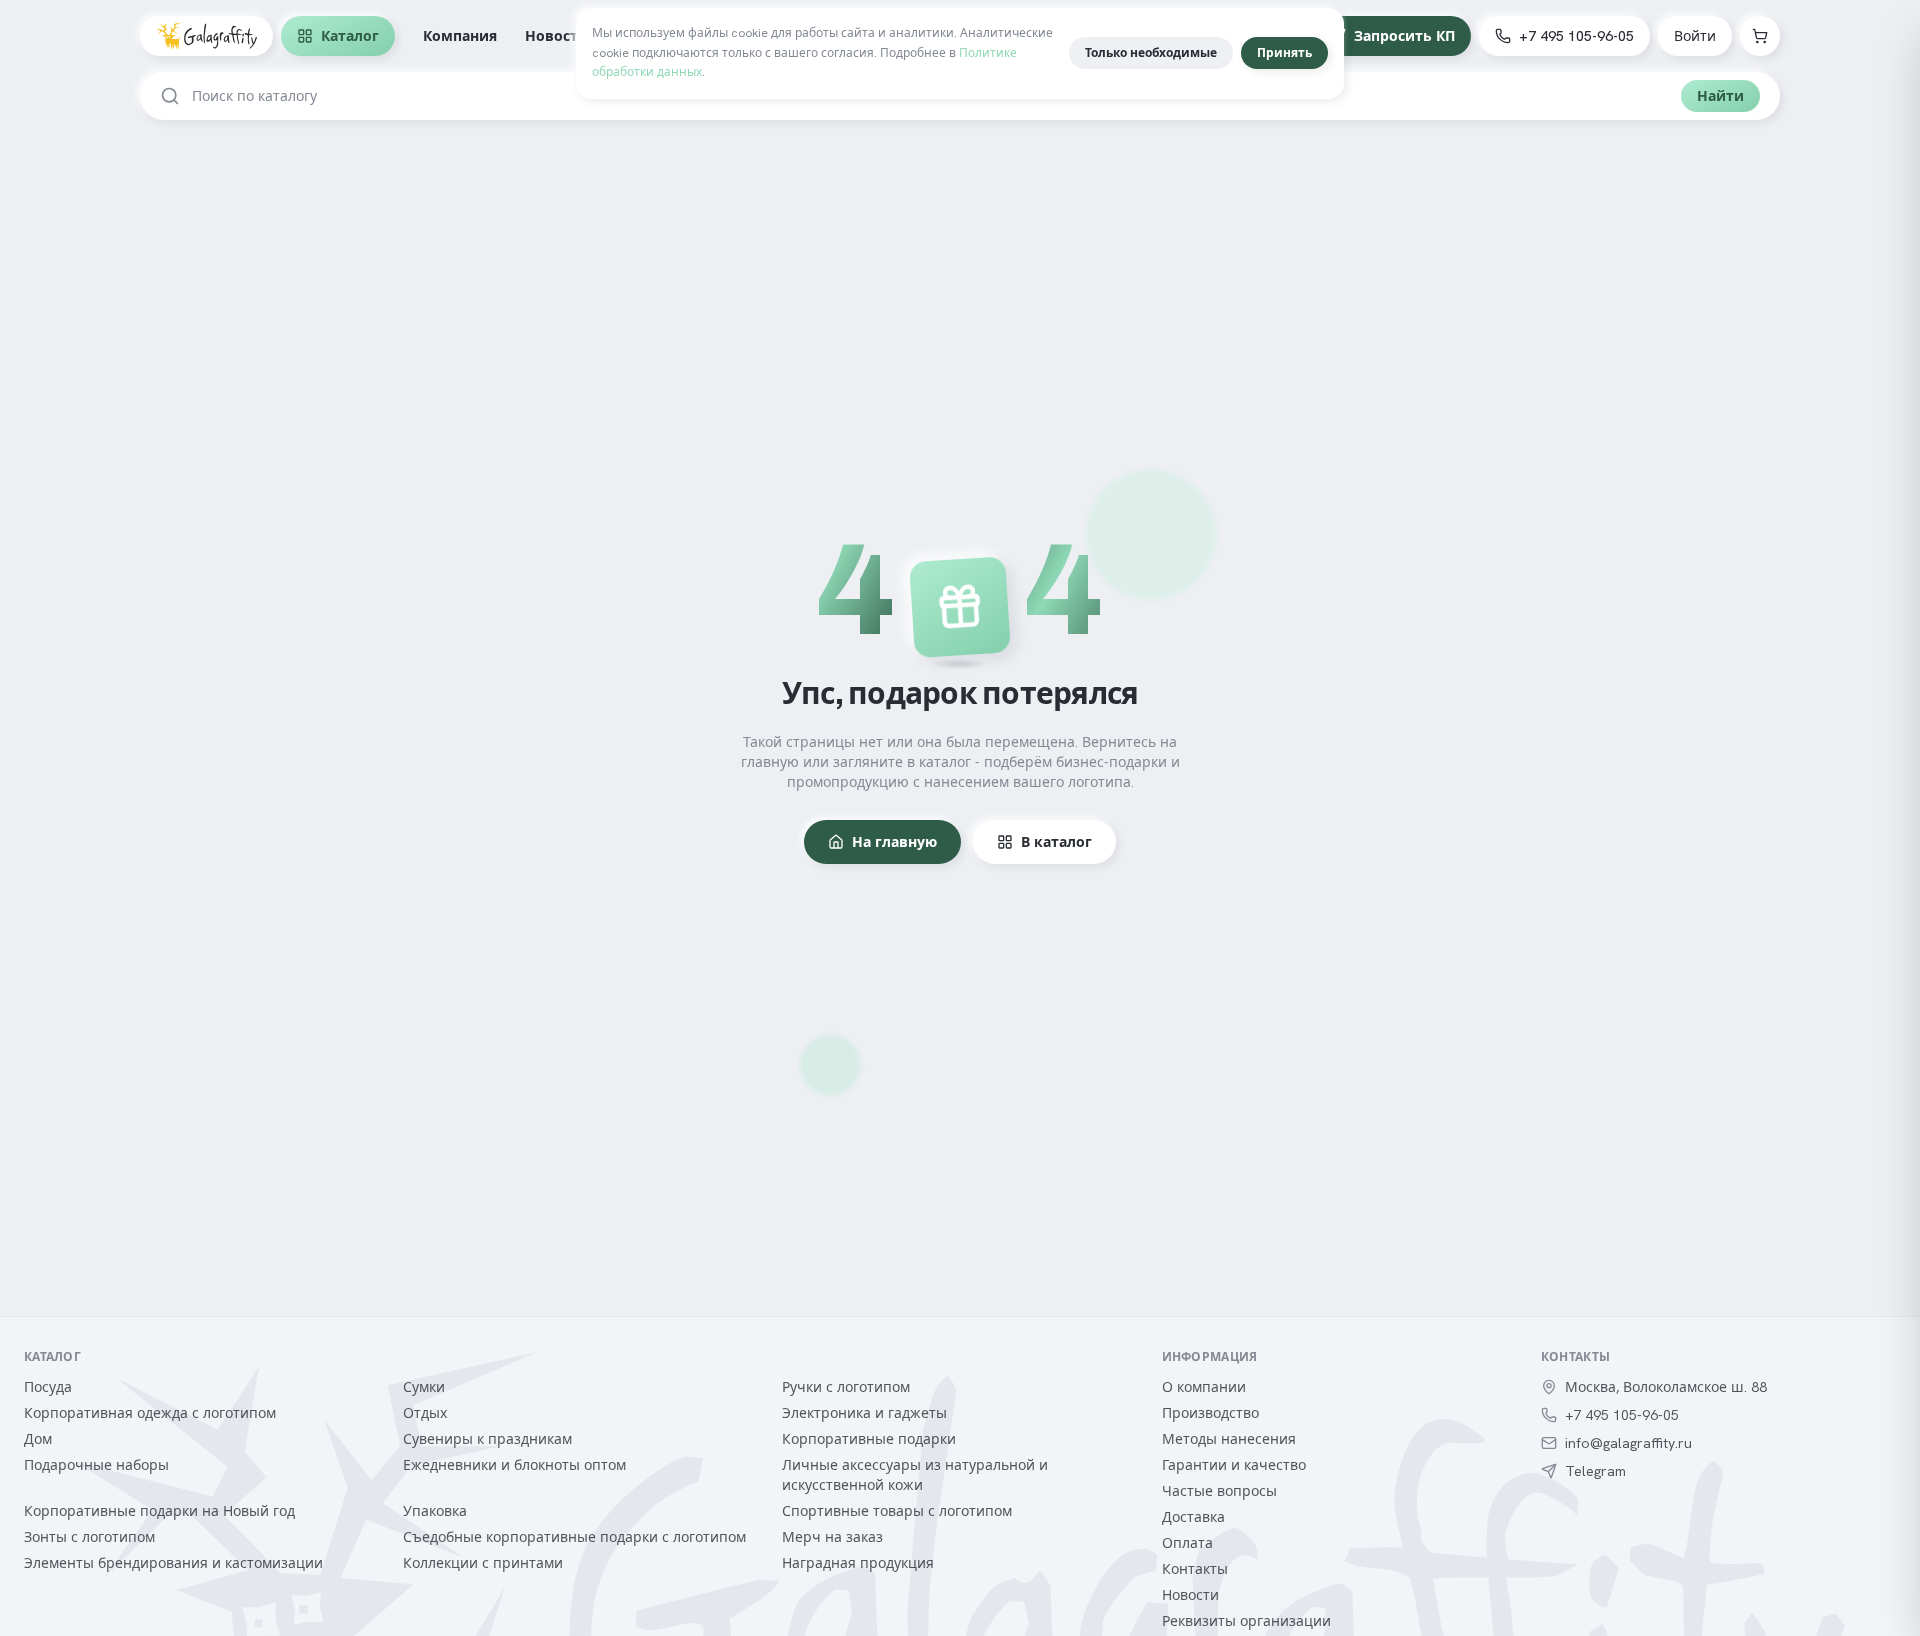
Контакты (1195, 1569)
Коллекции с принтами (483, 1563)
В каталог (1056, 842)
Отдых (425, 1413)
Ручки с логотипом (846, 1387)
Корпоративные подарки (869, 1439)
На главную (894, 842)
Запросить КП (1404, 36)
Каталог (350, 36)
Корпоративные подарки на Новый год (159, 1511)
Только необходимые (1151, 53)
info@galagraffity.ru (1628, 1443)
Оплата (1187, 1543)
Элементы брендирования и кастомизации (173, 1563)
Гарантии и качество (1234, 1465)
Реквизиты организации (1246, 1621)
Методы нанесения (1229, 1439)
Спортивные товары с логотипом (897, 1511)
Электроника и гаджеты (864, 1413)
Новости (556, 36)
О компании (1204, 1387)
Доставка (1193, 1517)
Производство (1210, 1413)
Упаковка (435, 1511)
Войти (1695, 36)
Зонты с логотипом (89, 1537)
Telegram (1595, 1471)
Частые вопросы (1219, 1491)
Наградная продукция (858, 1563)
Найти (1720, 96)
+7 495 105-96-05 (1576, 36)
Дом (38, 1439)
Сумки (424, 1387)
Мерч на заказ (832, 1537)
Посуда (48, 1387)
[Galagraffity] (206, 36)
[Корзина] (1760, 36)
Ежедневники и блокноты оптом (514, 1465)
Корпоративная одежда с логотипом (150, 1413)
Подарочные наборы (96, 1465)
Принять (1284, 53)
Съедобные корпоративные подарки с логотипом (574, 1537)
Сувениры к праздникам (487, 1439)
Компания (460, 36)
